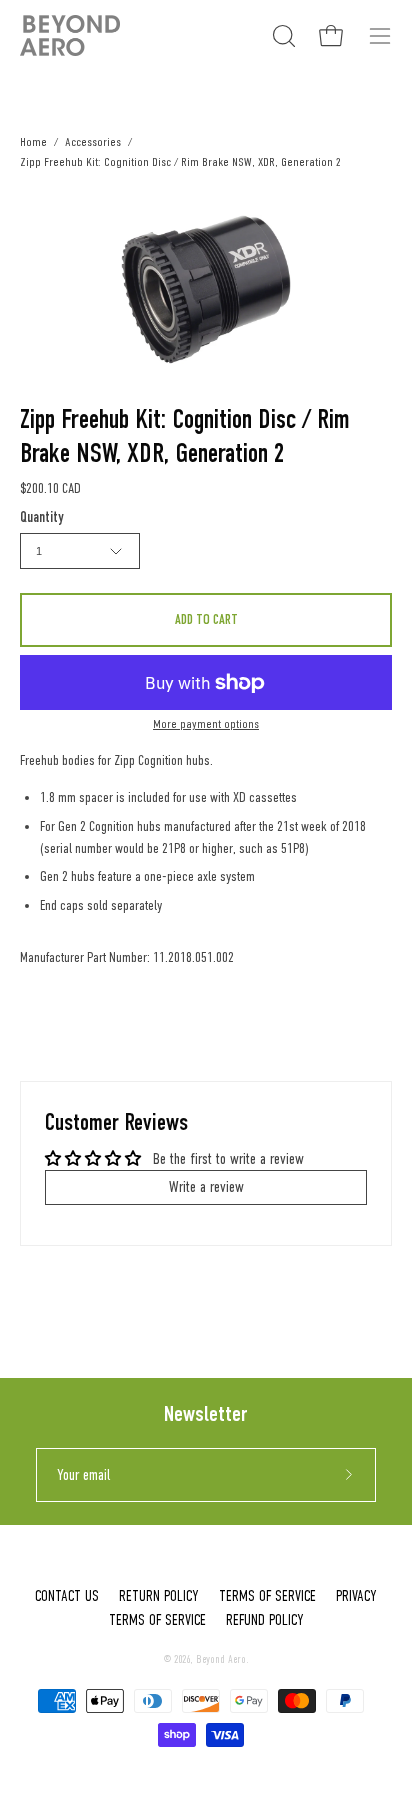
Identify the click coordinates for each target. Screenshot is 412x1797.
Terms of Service (267, 1596)
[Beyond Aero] (70, 35)
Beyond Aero (221, 1659)
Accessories (93, 141)
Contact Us (67, 1596)
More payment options (206, 724)
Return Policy (159, 1596)
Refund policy (265, 1620)
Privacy (356, 1596)
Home (33, 141)
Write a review (206, 1186)
